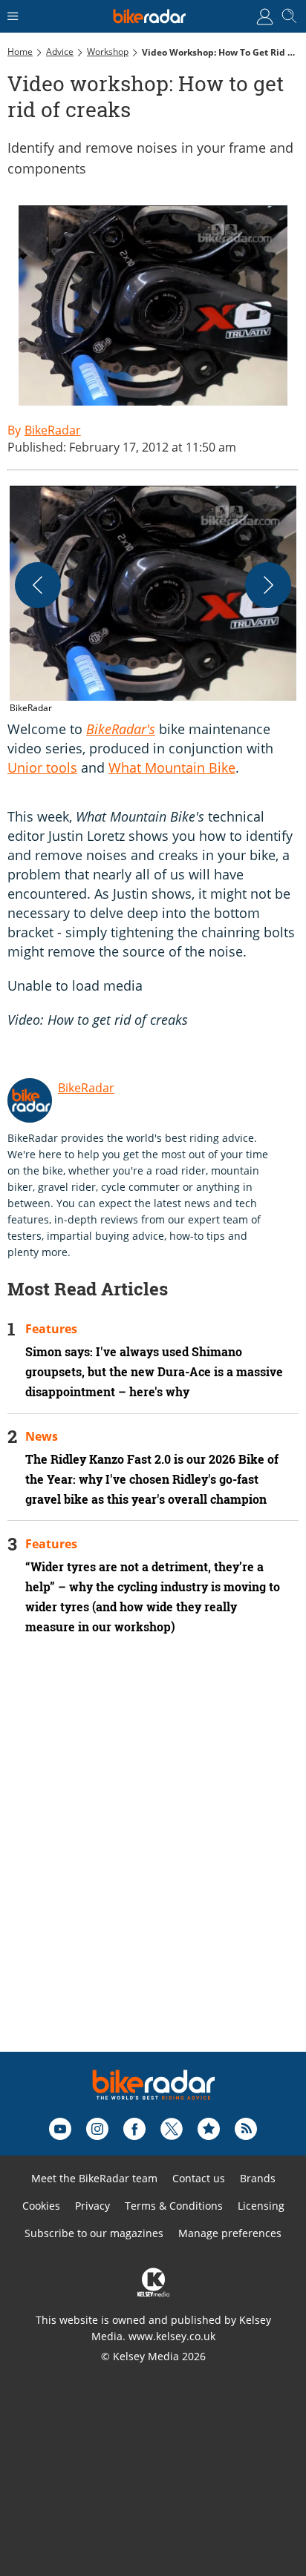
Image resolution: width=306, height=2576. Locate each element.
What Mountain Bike (172, 767)
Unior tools (42, 767)
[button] (153, 601)
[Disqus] (153, 1863)
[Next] (268, 585)
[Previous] (38, 585)
